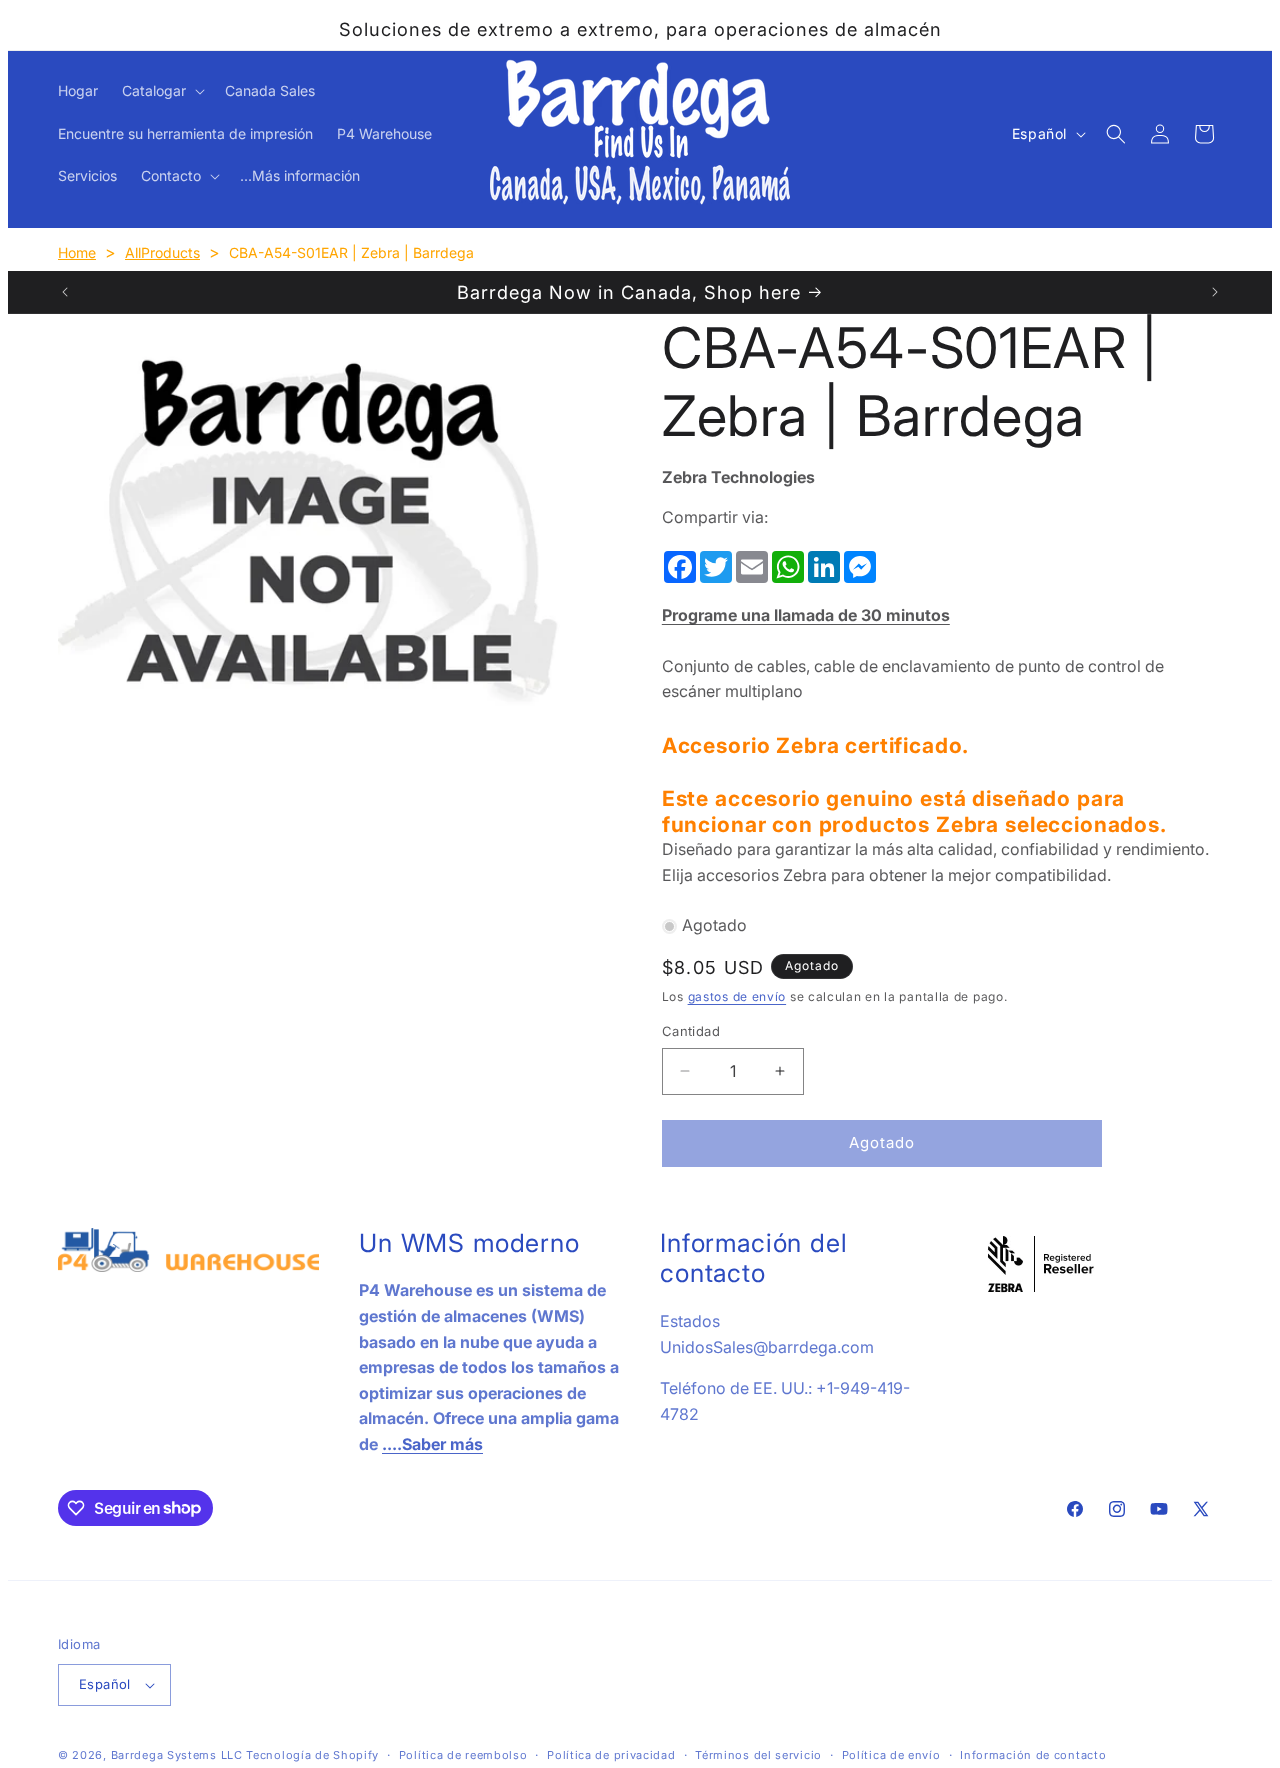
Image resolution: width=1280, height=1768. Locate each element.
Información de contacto (1033, 1755)
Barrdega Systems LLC (177, 1755)
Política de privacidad (611, 1755)
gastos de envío (737, 996)
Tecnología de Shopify (312, 1755)
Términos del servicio (758, 1755)
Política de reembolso (463, 1755)
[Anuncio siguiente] (1215, 292)
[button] (161, 91)
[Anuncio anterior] (65, 292)
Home (77, 252)
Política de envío (891, 1755)
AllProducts (162, 252)
